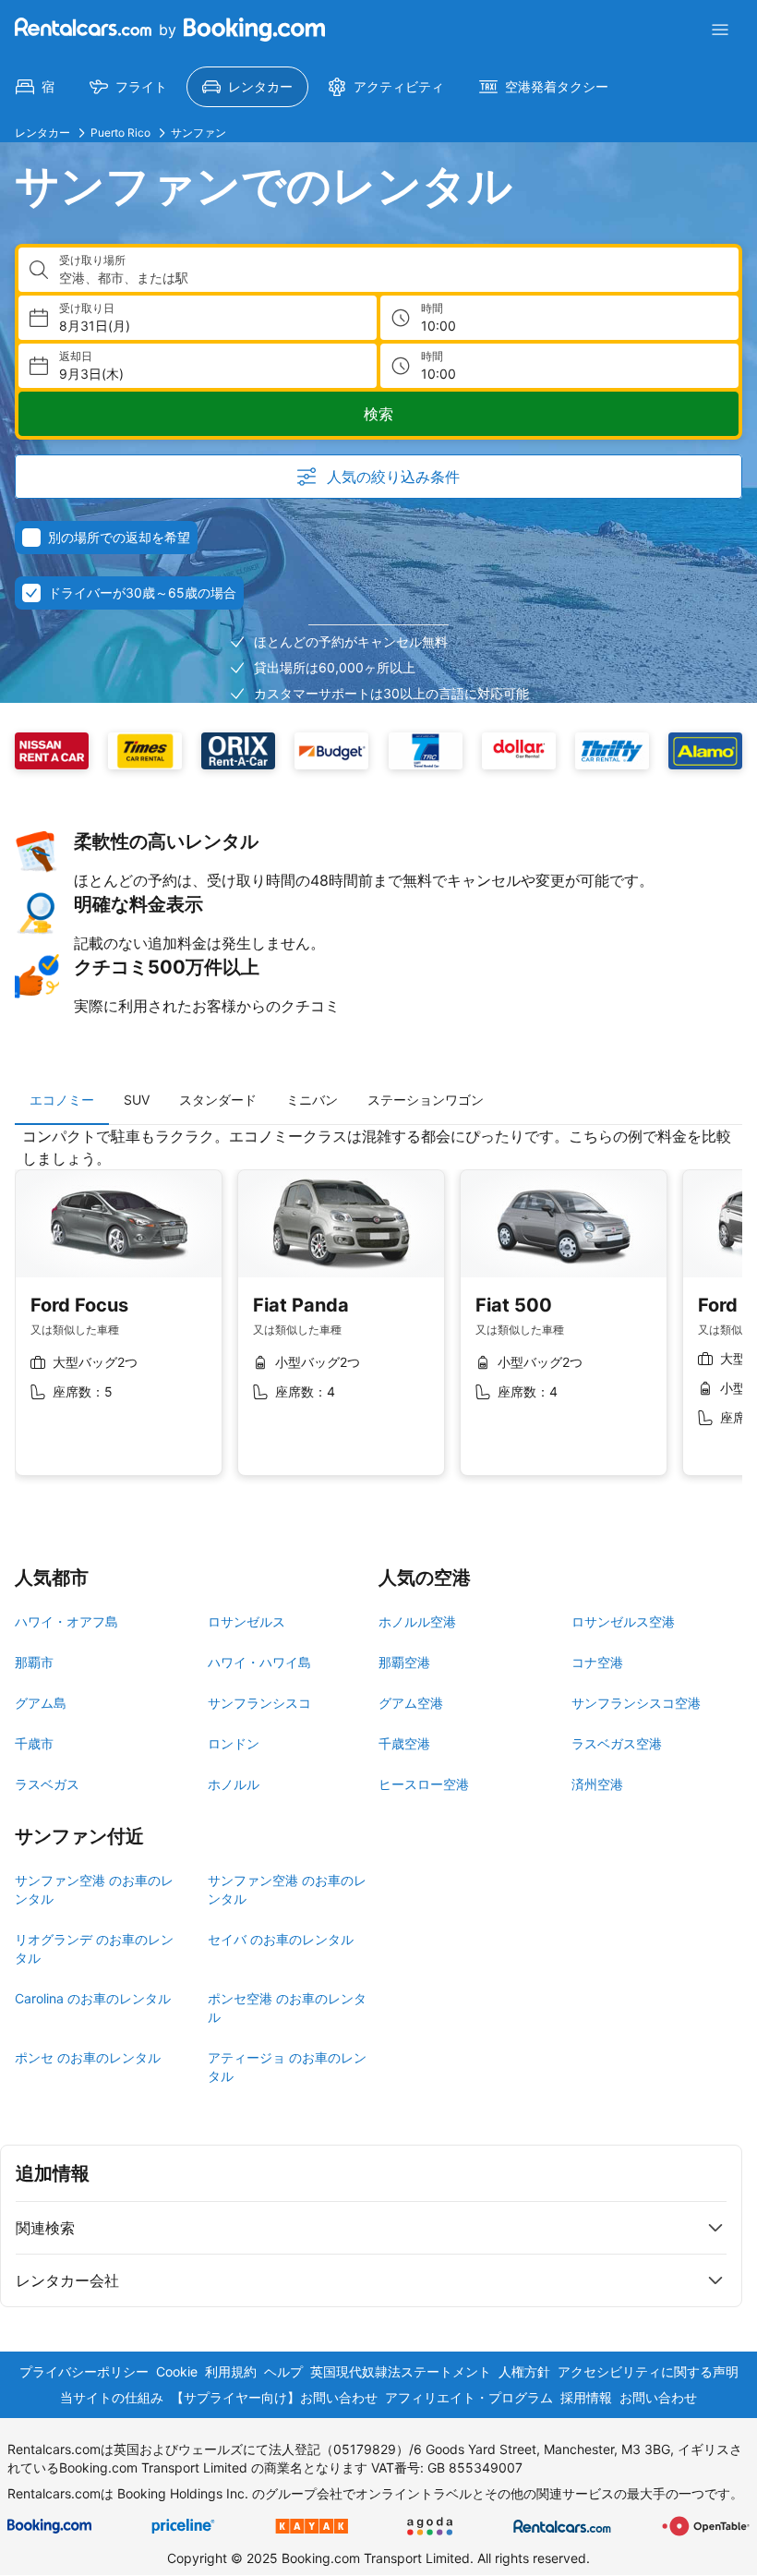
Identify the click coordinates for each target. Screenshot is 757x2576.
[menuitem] (35, 87)
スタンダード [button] (218, 1100)
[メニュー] (720, 30)
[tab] (62, 1100)
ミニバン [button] (312, 1100)
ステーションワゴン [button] (426, 1100)
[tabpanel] (378, 1315)
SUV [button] (137, 1100)
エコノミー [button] (62, 1100)
